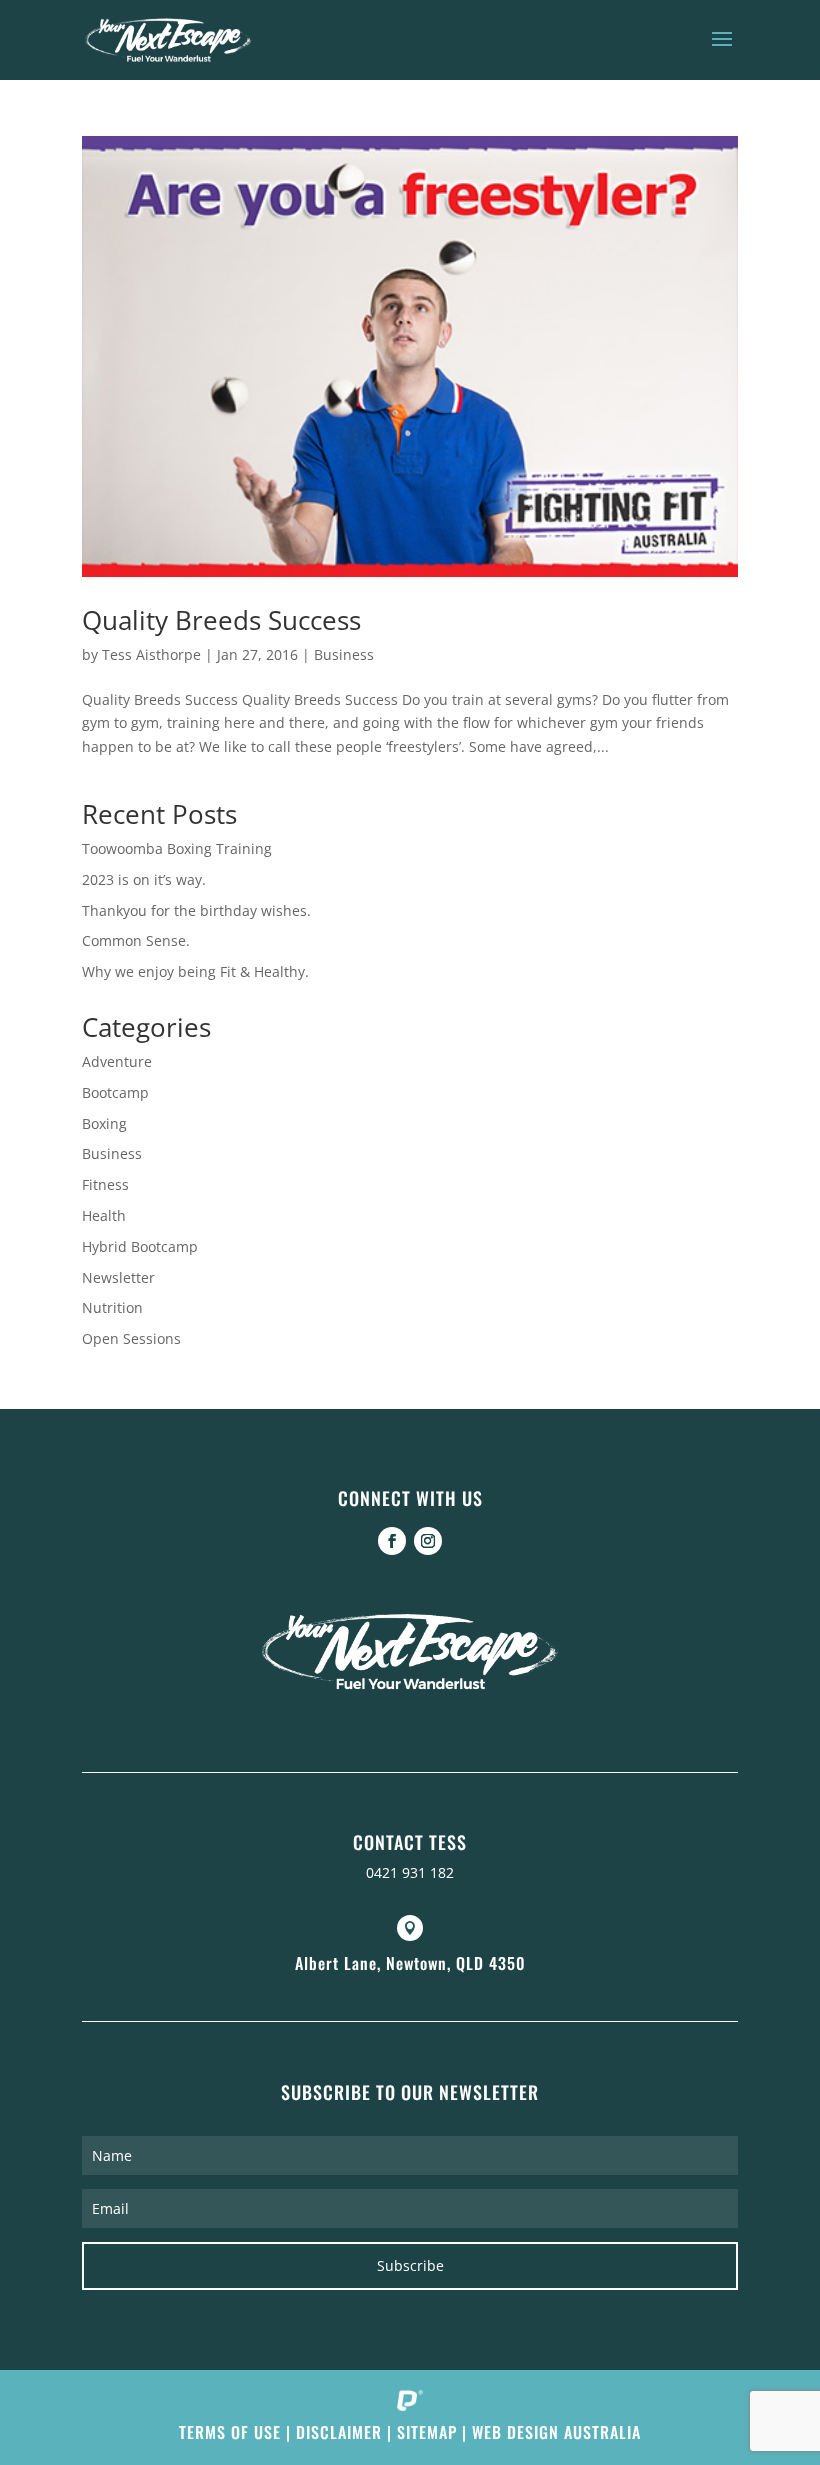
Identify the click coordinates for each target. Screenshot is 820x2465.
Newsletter (118, 1277)
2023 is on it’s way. (144, 879)
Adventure (117, 1061)
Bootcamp (115, 1092)
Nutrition (112, 1307)
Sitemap (427, 2432)
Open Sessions (131, 1338)
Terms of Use (230, 2432)
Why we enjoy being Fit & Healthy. (195, 971)
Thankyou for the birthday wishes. (196, 910)
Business (344, 654)
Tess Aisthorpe (151, 654)
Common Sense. (136, 940)
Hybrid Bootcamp (140, 1246)
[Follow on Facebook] (392, 1541)
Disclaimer (339, 2432)
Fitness (105, 1184)
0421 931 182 (410, 1872)
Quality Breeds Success (221, 620)
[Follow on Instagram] (428, 1541)
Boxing (104, 1123)
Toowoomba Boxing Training (177, 848)
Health (104, 1215)
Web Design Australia (556, 2432)
